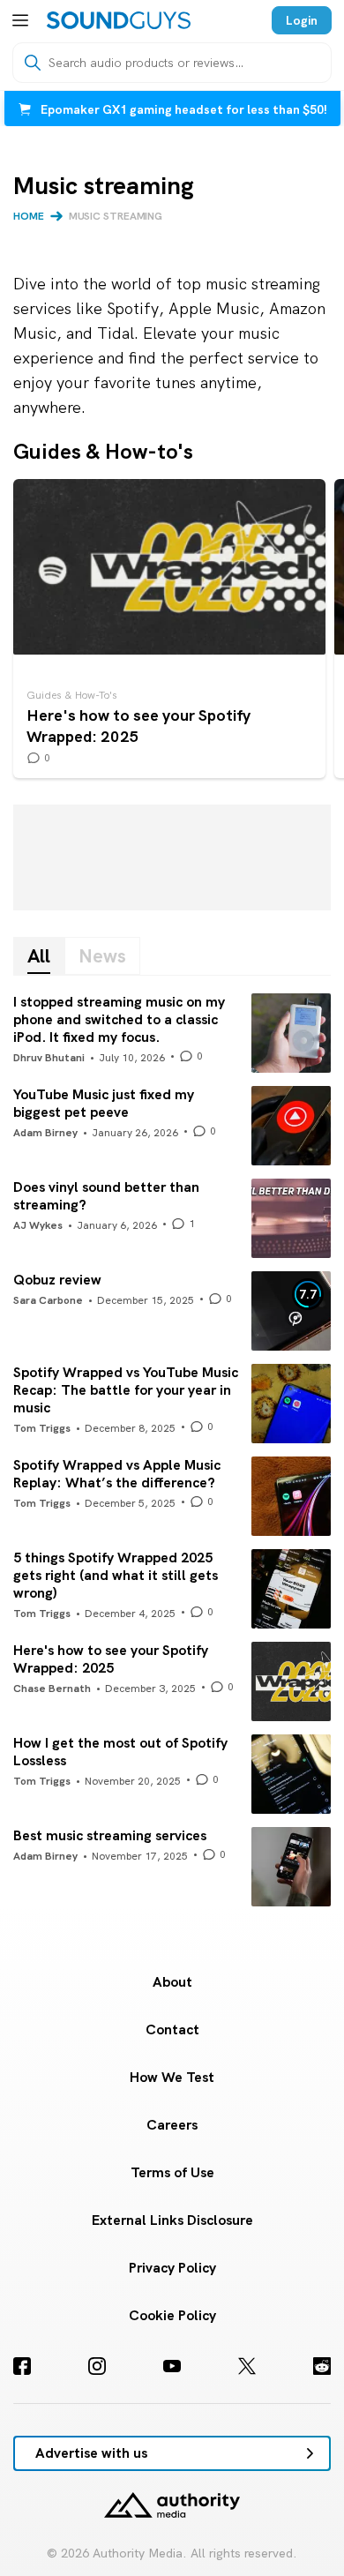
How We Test (172, 2077)
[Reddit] (322, 2366)
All (39, 956)
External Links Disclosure (172, 2220)
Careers (172, 2125)
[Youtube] (172, 2366)
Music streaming (116, 216)
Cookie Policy (172, 2315)
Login (302, 20)
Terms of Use (172, 2172)
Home (29, 216)
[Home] (119, 20)
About (172, 1982)
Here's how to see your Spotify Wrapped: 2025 (169, 629)
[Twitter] (247, 2366)
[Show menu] (20, 20)
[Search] (33, 63)
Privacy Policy (172, 2268)
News (102, 956)
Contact (172, 2029)
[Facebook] (22, 2366)
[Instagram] (97, 2366)
